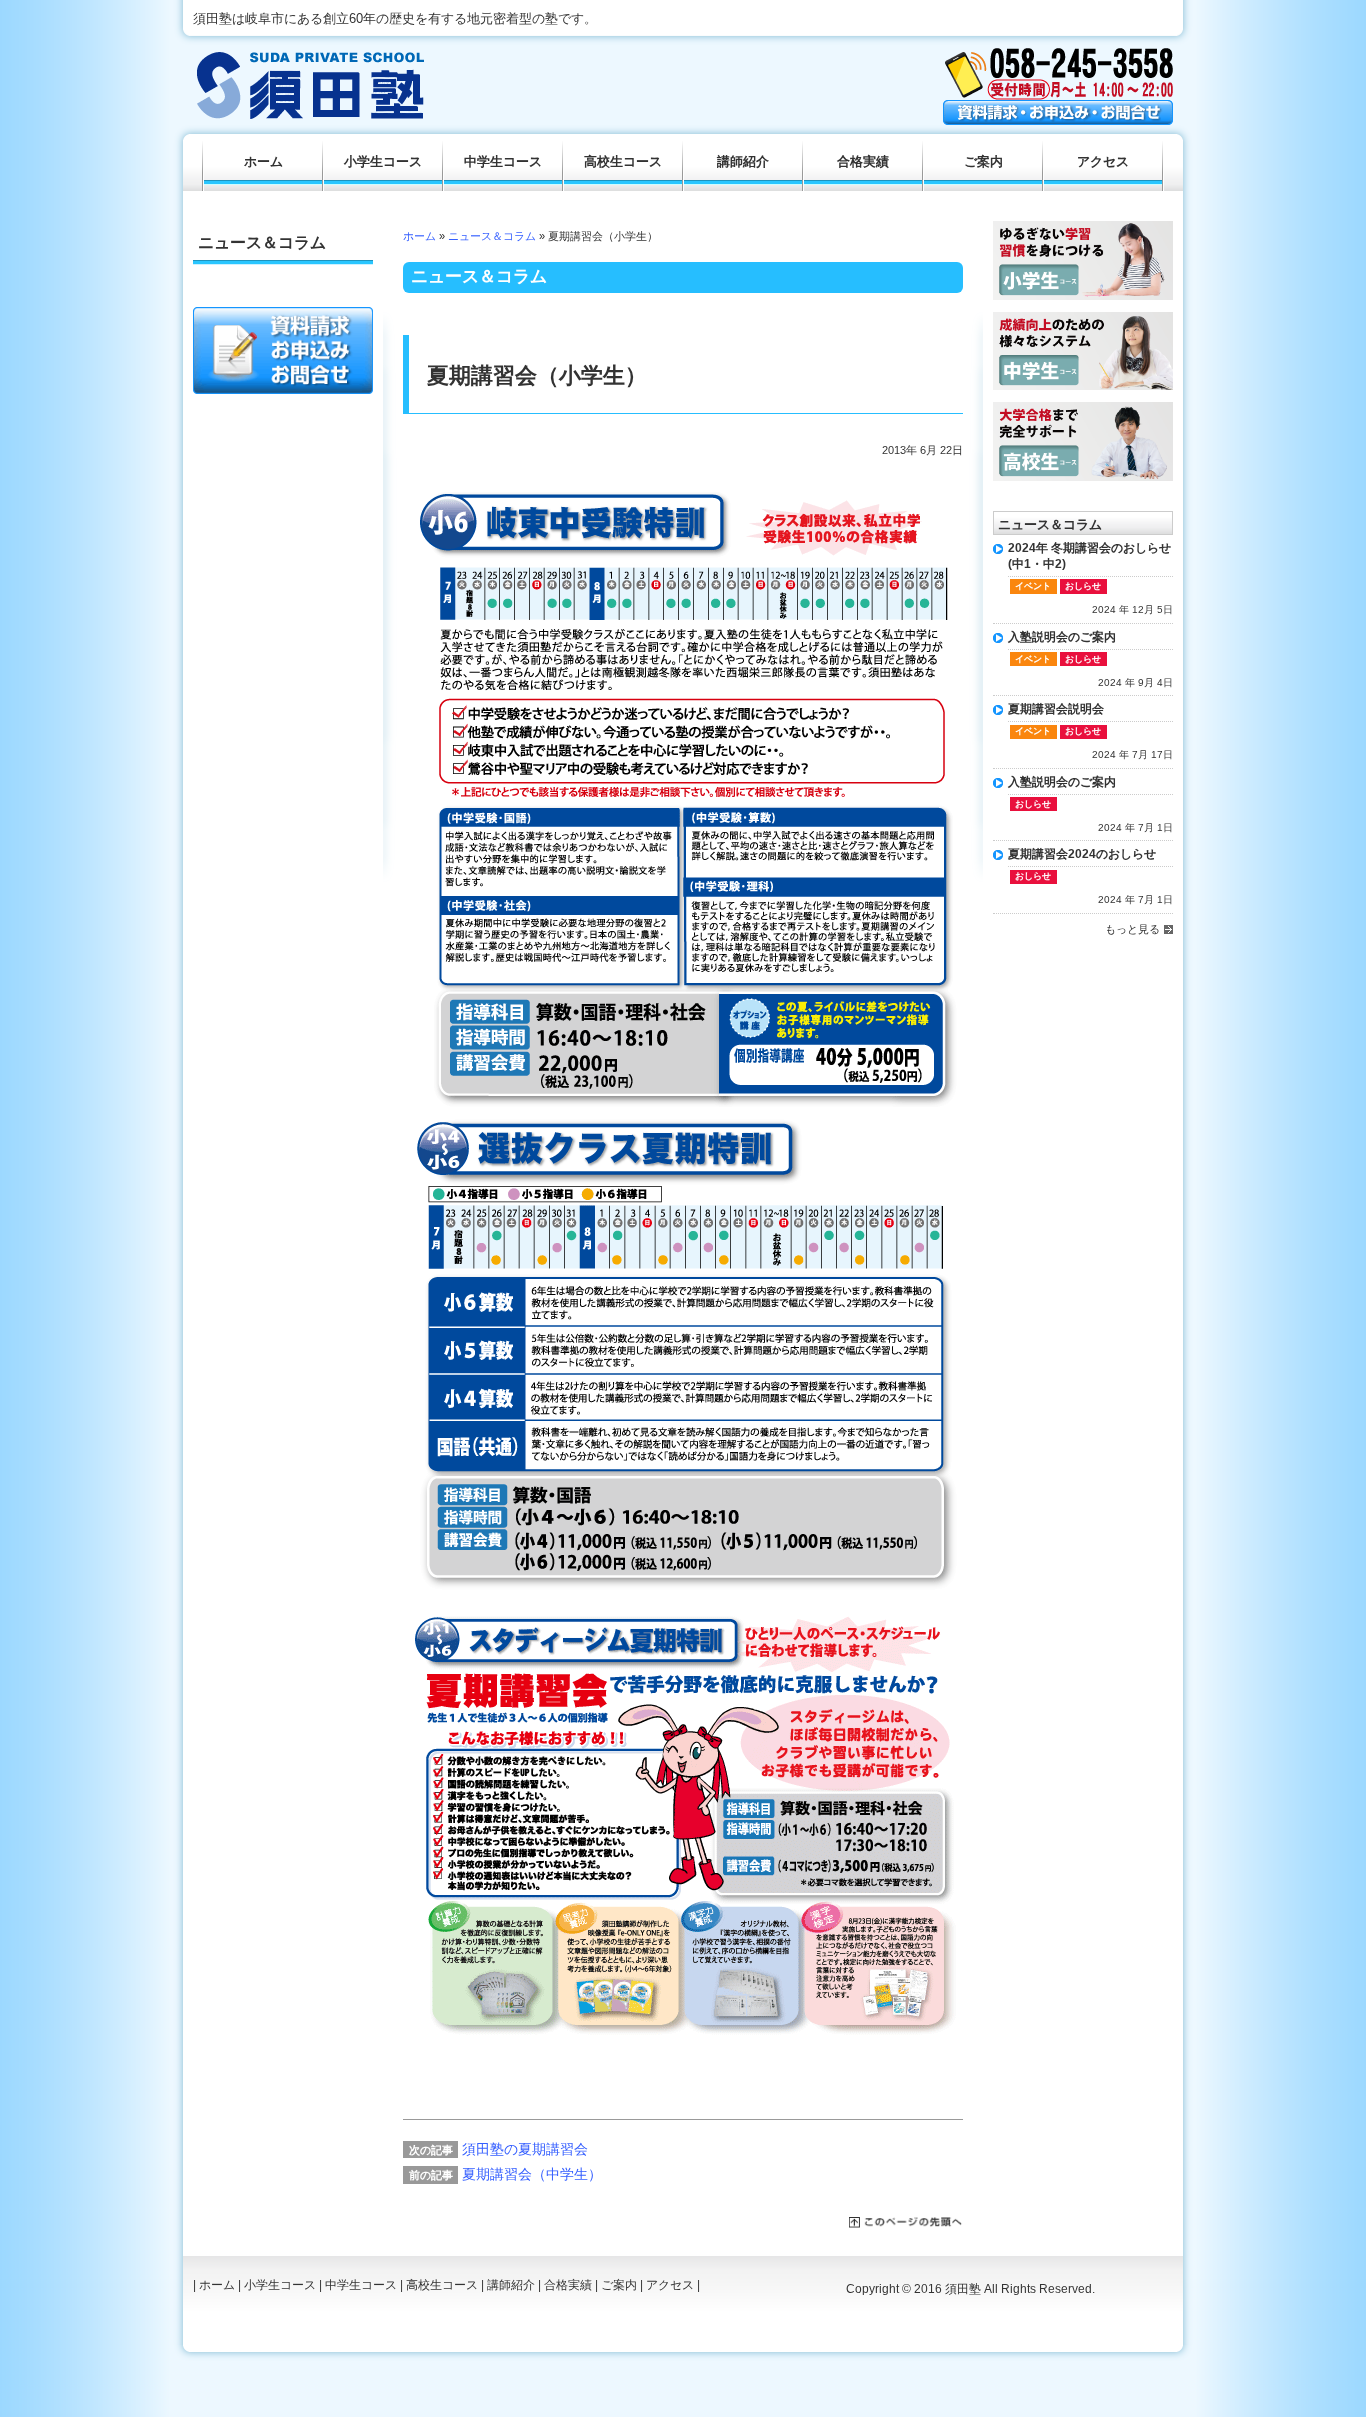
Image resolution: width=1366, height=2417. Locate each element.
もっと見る (1132, 929)
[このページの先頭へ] (906, 2223)
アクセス (1103, 162)
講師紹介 (743, 162)
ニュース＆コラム (492, 236)
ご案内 (983, 162)
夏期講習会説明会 (1056, 709)
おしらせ (1083, 586)
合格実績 (863, 162)
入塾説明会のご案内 (1062, 637)
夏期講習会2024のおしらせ (1082, 854)
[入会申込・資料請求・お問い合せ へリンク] (1058, 120)
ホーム (419, 236)
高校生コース (623, 162)
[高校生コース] (1083, 409)
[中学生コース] (1083, 319)
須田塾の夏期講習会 (525, 2149)
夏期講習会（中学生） (532, 2174)
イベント (1033, 586)
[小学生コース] (1083, 228)
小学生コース (383, 162)
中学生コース (503, 162)
